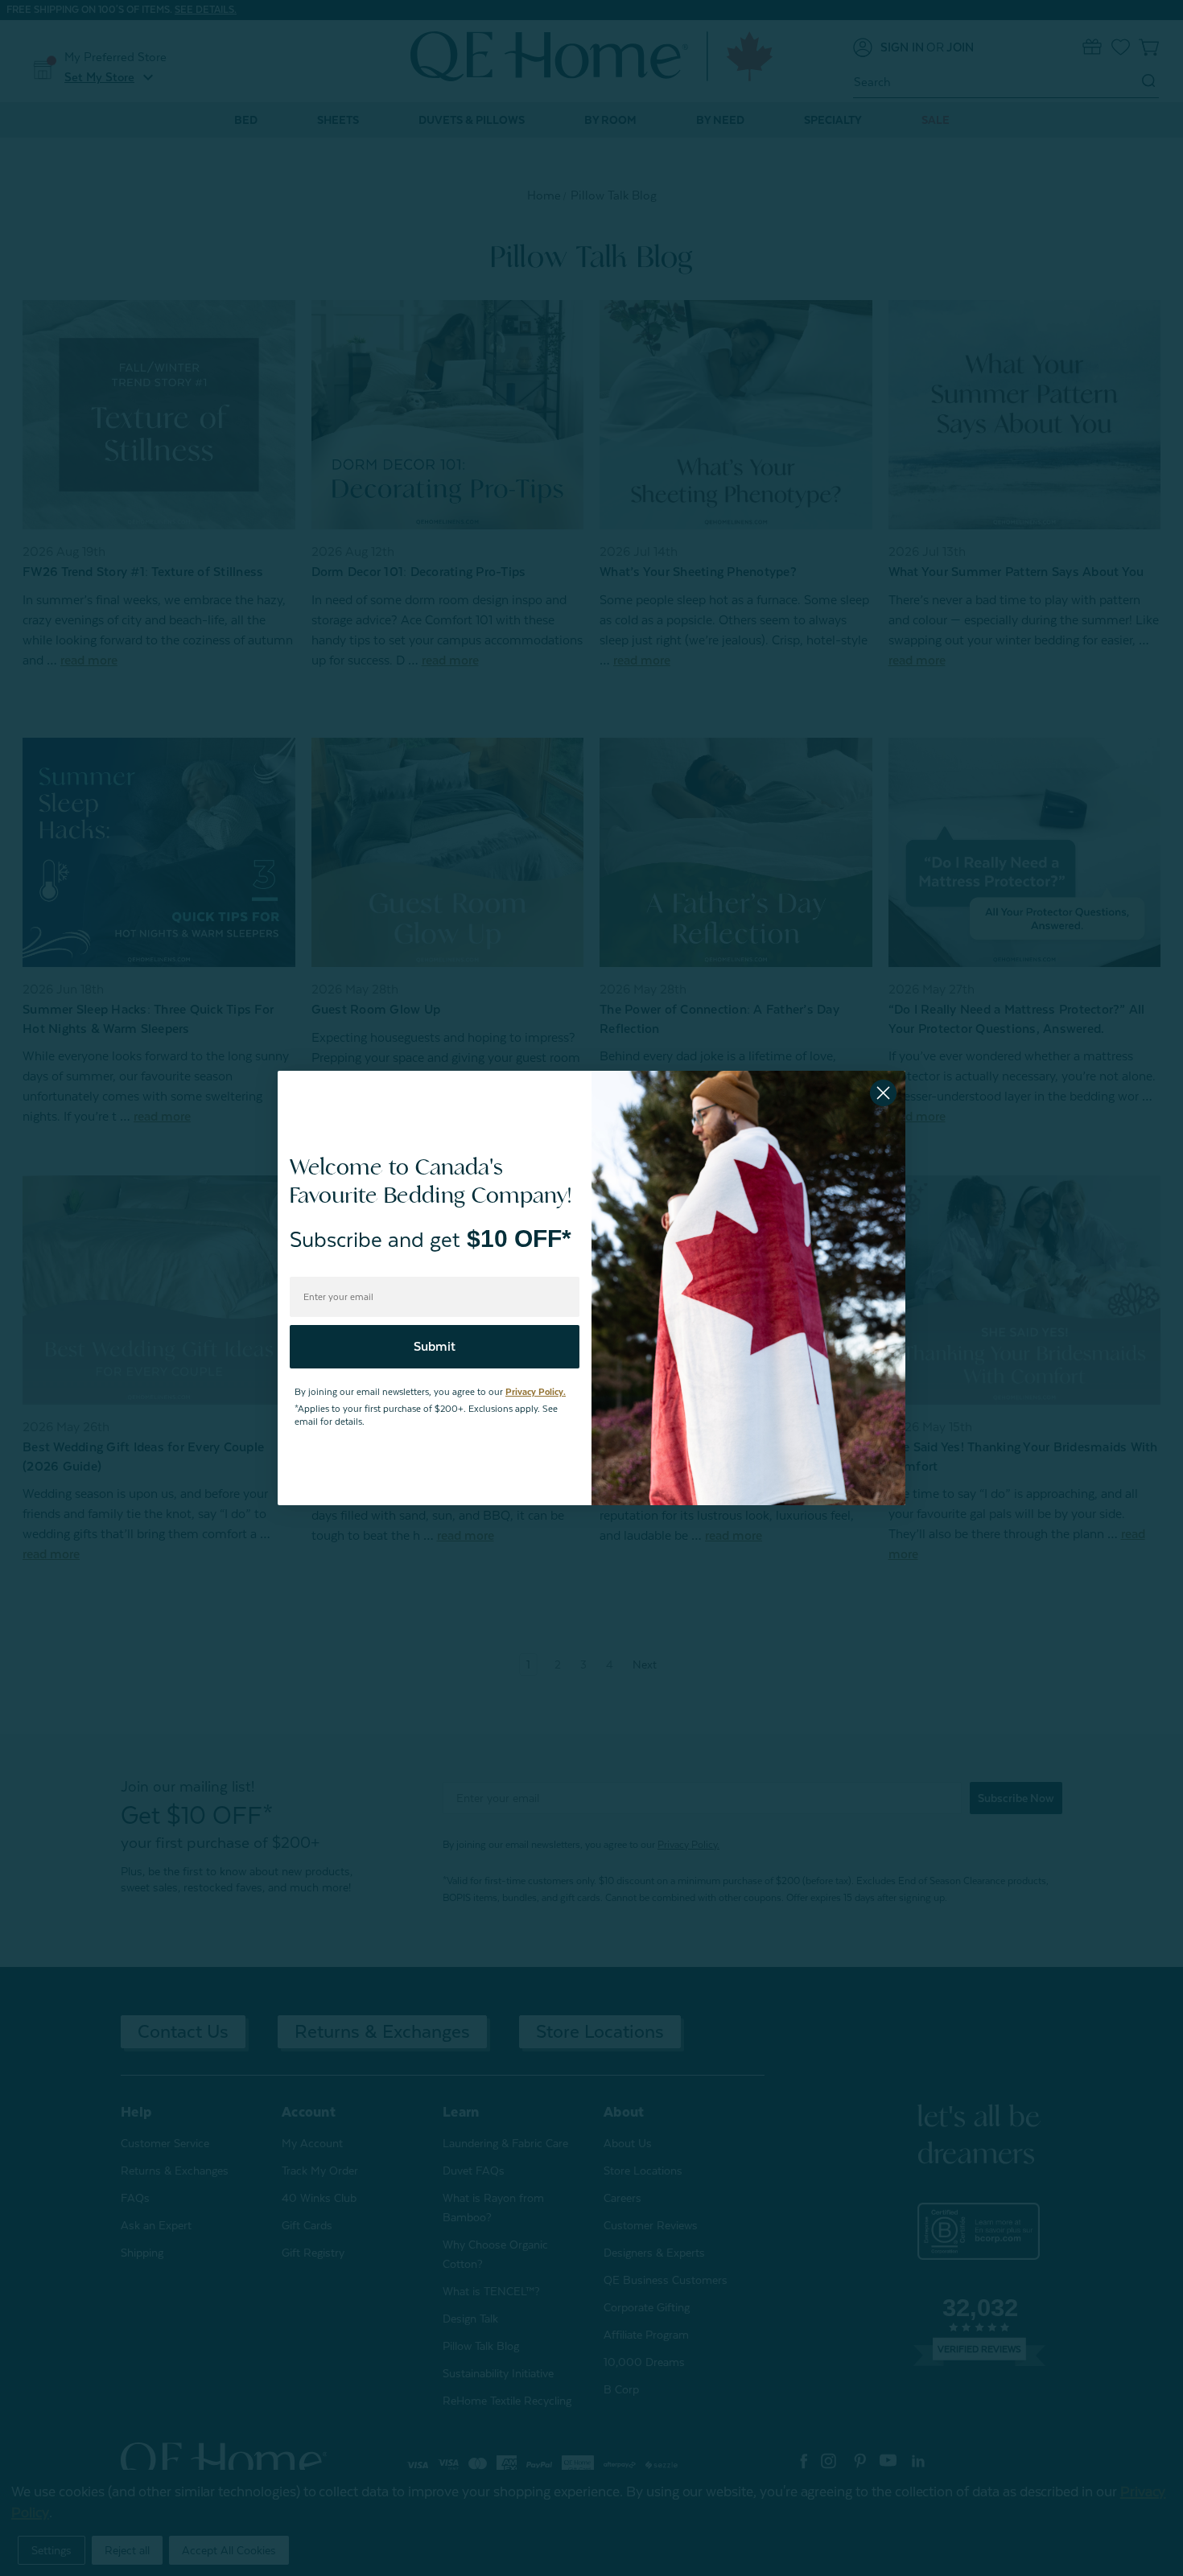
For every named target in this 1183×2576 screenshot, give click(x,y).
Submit (435, 1347)
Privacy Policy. (536, 1392)
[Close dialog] (883, 1093)
